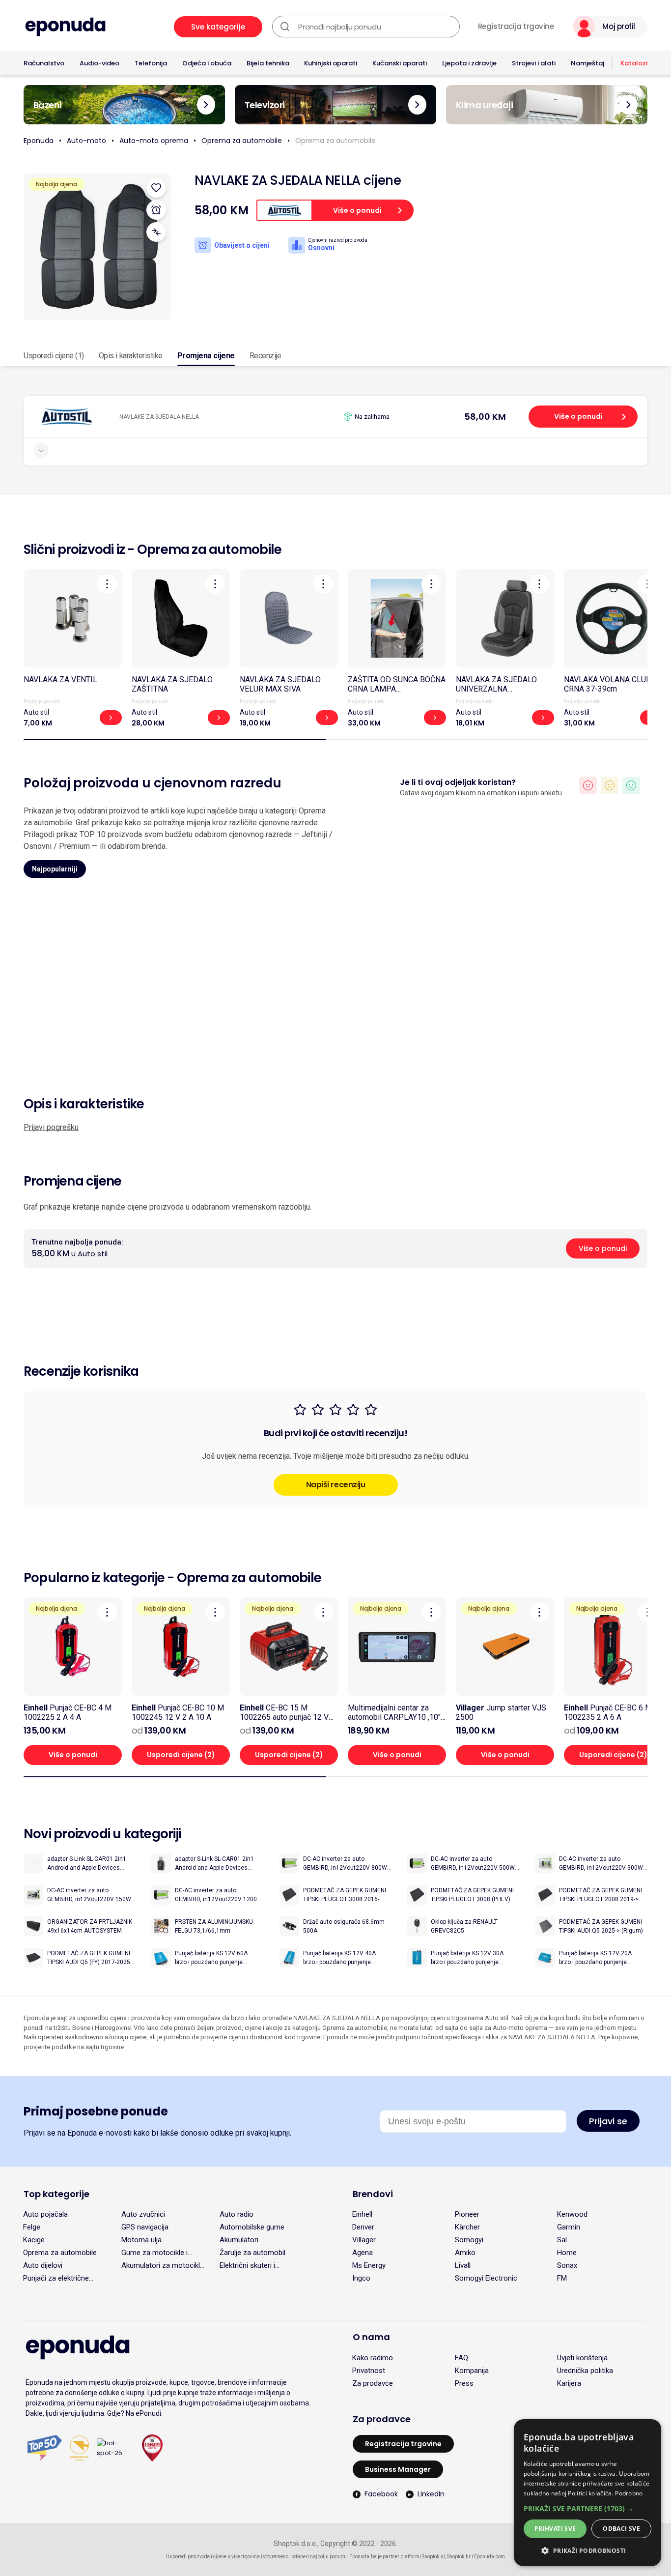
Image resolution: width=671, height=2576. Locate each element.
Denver (363, 2227)
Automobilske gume (252, 2227)
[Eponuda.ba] (65, 27)
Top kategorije (56, 2194)
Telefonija (151, 63)
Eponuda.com (489, 2557)
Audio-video (99, 63)
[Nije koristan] (588, 785)
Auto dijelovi (43, 2265)
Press (464, 2383)
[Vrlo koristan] (631, 785)
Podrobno (629, 2493)
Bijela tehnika (268, 63)
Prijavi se (608, 2121)
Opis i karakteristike (131, 356)
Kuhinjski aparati (331, 63)
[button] (587, 2508)
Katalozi (634, 63)
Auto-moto (86, 141)
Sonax (567, 2265)
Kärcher (467, 2227)
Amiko (465, 2253)
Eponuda (39, 141)
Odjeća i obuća (207, 63)
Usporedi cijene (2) (181, 1755)
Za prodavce (373, 2383)
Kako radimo (373, 2358)
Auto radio (237, 2214)
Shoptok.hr (459, 2557)
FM (562, 2278)
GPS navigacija (145, 2227)
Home (567, 2253)
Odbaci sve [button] (621, 2529)
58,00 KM (485, 417)
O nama (371, 2337)
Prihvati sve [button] (555, 2529)
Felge (32, 2227)
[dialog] (587, 2493)
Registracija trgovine (516, 27)
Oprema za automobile (242, 141)
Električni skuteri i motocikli (247, 2265)
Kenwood (572, 2214)
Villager (364, 2240)
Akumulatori (239, 2240)
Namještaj (587, 63)
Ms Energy (369, 2265)
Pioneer (467, 2214)
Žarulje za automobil (252, 2253)
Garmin (569, 2227)
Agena (363, 2253)
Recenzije (266, 356)
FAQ (461, 2358)
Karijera (569, 2383)
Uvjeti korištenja (582, 2358)
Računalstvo (44, 63)
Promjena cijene (206, 356)
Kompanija (472, 2371)
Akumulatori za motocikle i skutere (163, 2265)
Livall (463, 2265)
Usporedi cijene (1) (54, 356)
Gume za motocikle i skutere (154, 2253)
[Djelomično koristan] (610, 785)
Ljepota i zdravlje (469, 63)
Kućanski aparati (400, 63)
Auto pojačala (45, 2214)
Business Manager (398, 2469)
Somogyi (469, 2240)
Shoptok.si (433, 2557)
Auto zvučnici (143, 2214)
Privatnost (369, 2371)
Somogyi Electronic (486, 2278)
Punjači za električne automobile (56, 2278)
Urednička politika (585, 2371)
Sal (562, 2240)
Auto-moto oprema (154, 141)
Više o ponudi (578, 416)
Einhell (362, 2214)
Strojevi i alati (534, 63)
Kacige (34, 2240)
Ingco (361, 2278)
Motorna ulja (141, 2240)
